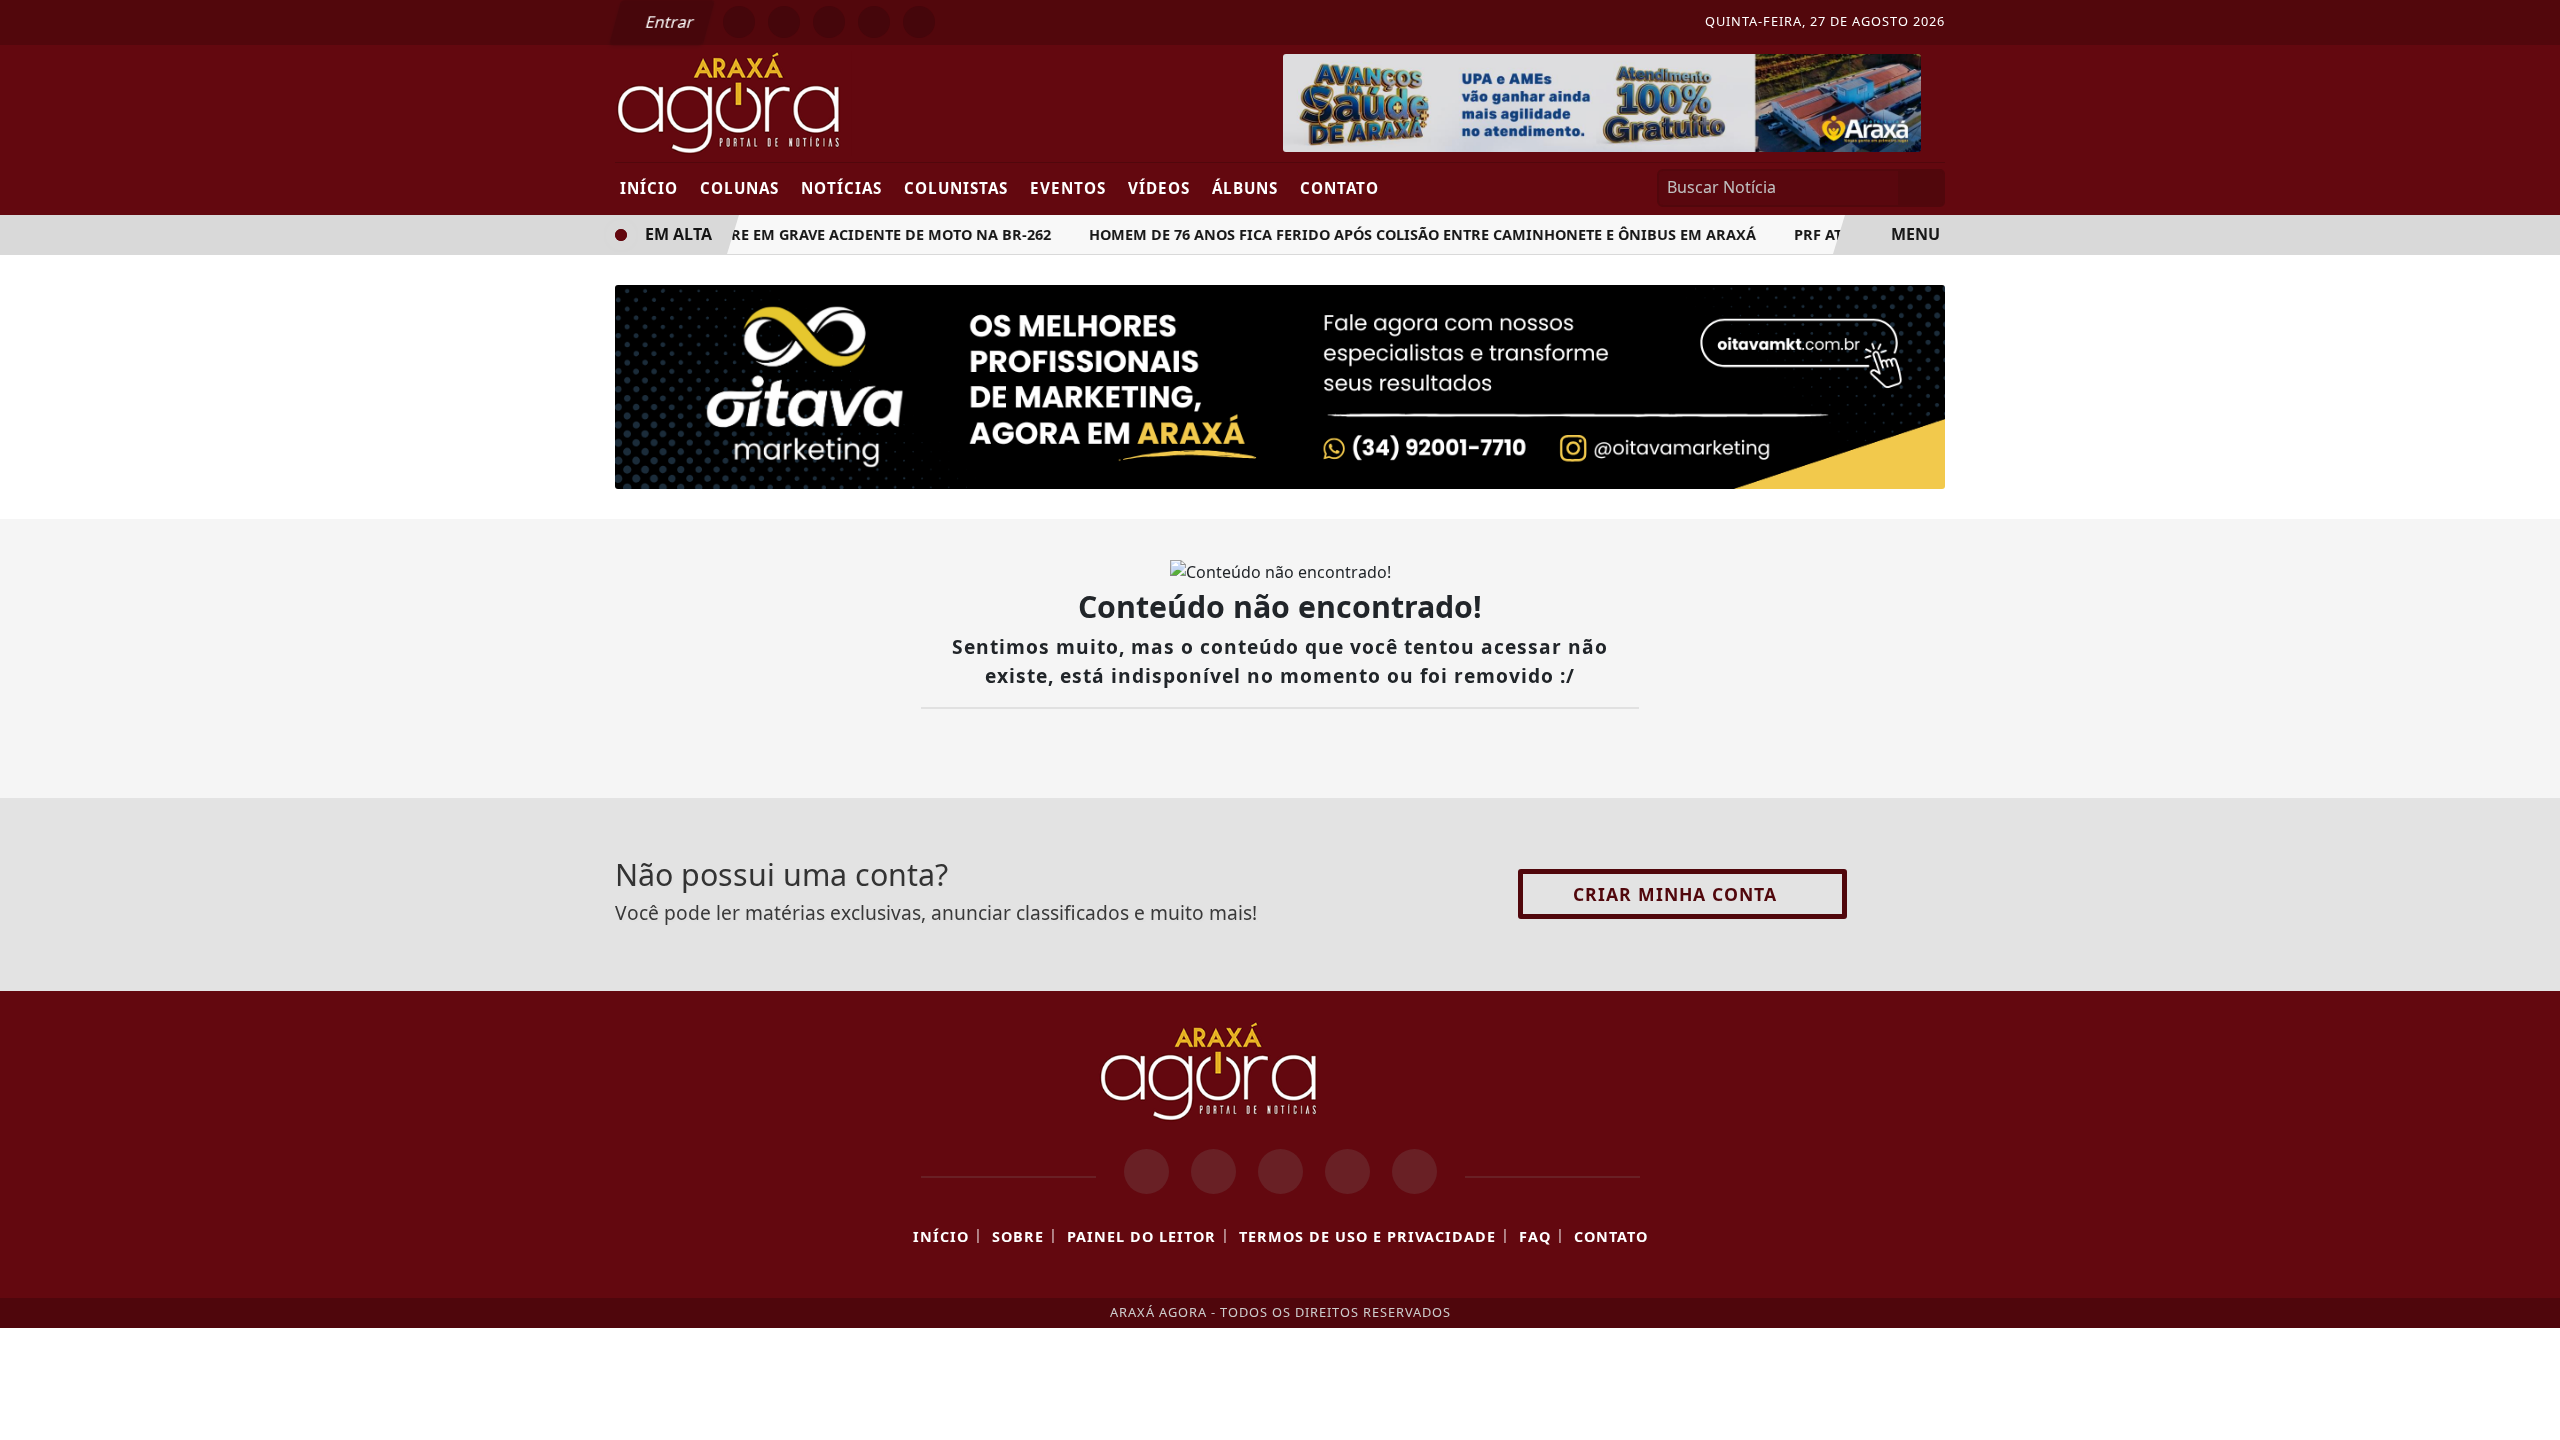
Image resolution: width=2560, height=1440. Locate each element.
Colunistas (956, 188)
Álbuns (1245, 188)
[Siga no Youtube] (874, 22)
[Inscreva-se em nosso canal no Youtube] (1347, 1171)
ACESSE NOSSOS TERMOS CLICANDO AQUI (741, 1401)
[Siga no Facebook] (739, 22)
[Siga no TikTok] (919, 22)
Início (649, 188)
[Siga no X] (829, 22)
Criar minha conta (1675, 894)
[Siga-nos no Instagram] (1213, 1171)
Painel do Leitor (1141, 1236)
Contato (1339, 188)
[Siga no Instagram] (784, 22)
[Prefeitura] (1602, 101)
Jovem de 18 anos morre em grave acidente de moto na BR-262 (792, 234)
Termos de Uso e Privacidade (1367, 1236)
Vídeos (1159, 188)
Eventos (1068, 188)
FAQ (1535, 1236)
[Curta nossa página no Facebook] (1146, 1171)
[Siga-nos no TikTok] (1414, 1171)
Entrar (668, 22)
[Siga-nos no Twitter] (1280, 1171)
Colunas (739, 188)
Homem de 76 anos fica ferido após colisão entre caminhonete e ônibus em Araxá (1410, 234)
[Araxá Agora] (802, 102)
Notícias (841, 188)
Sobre (1018, 1236)
